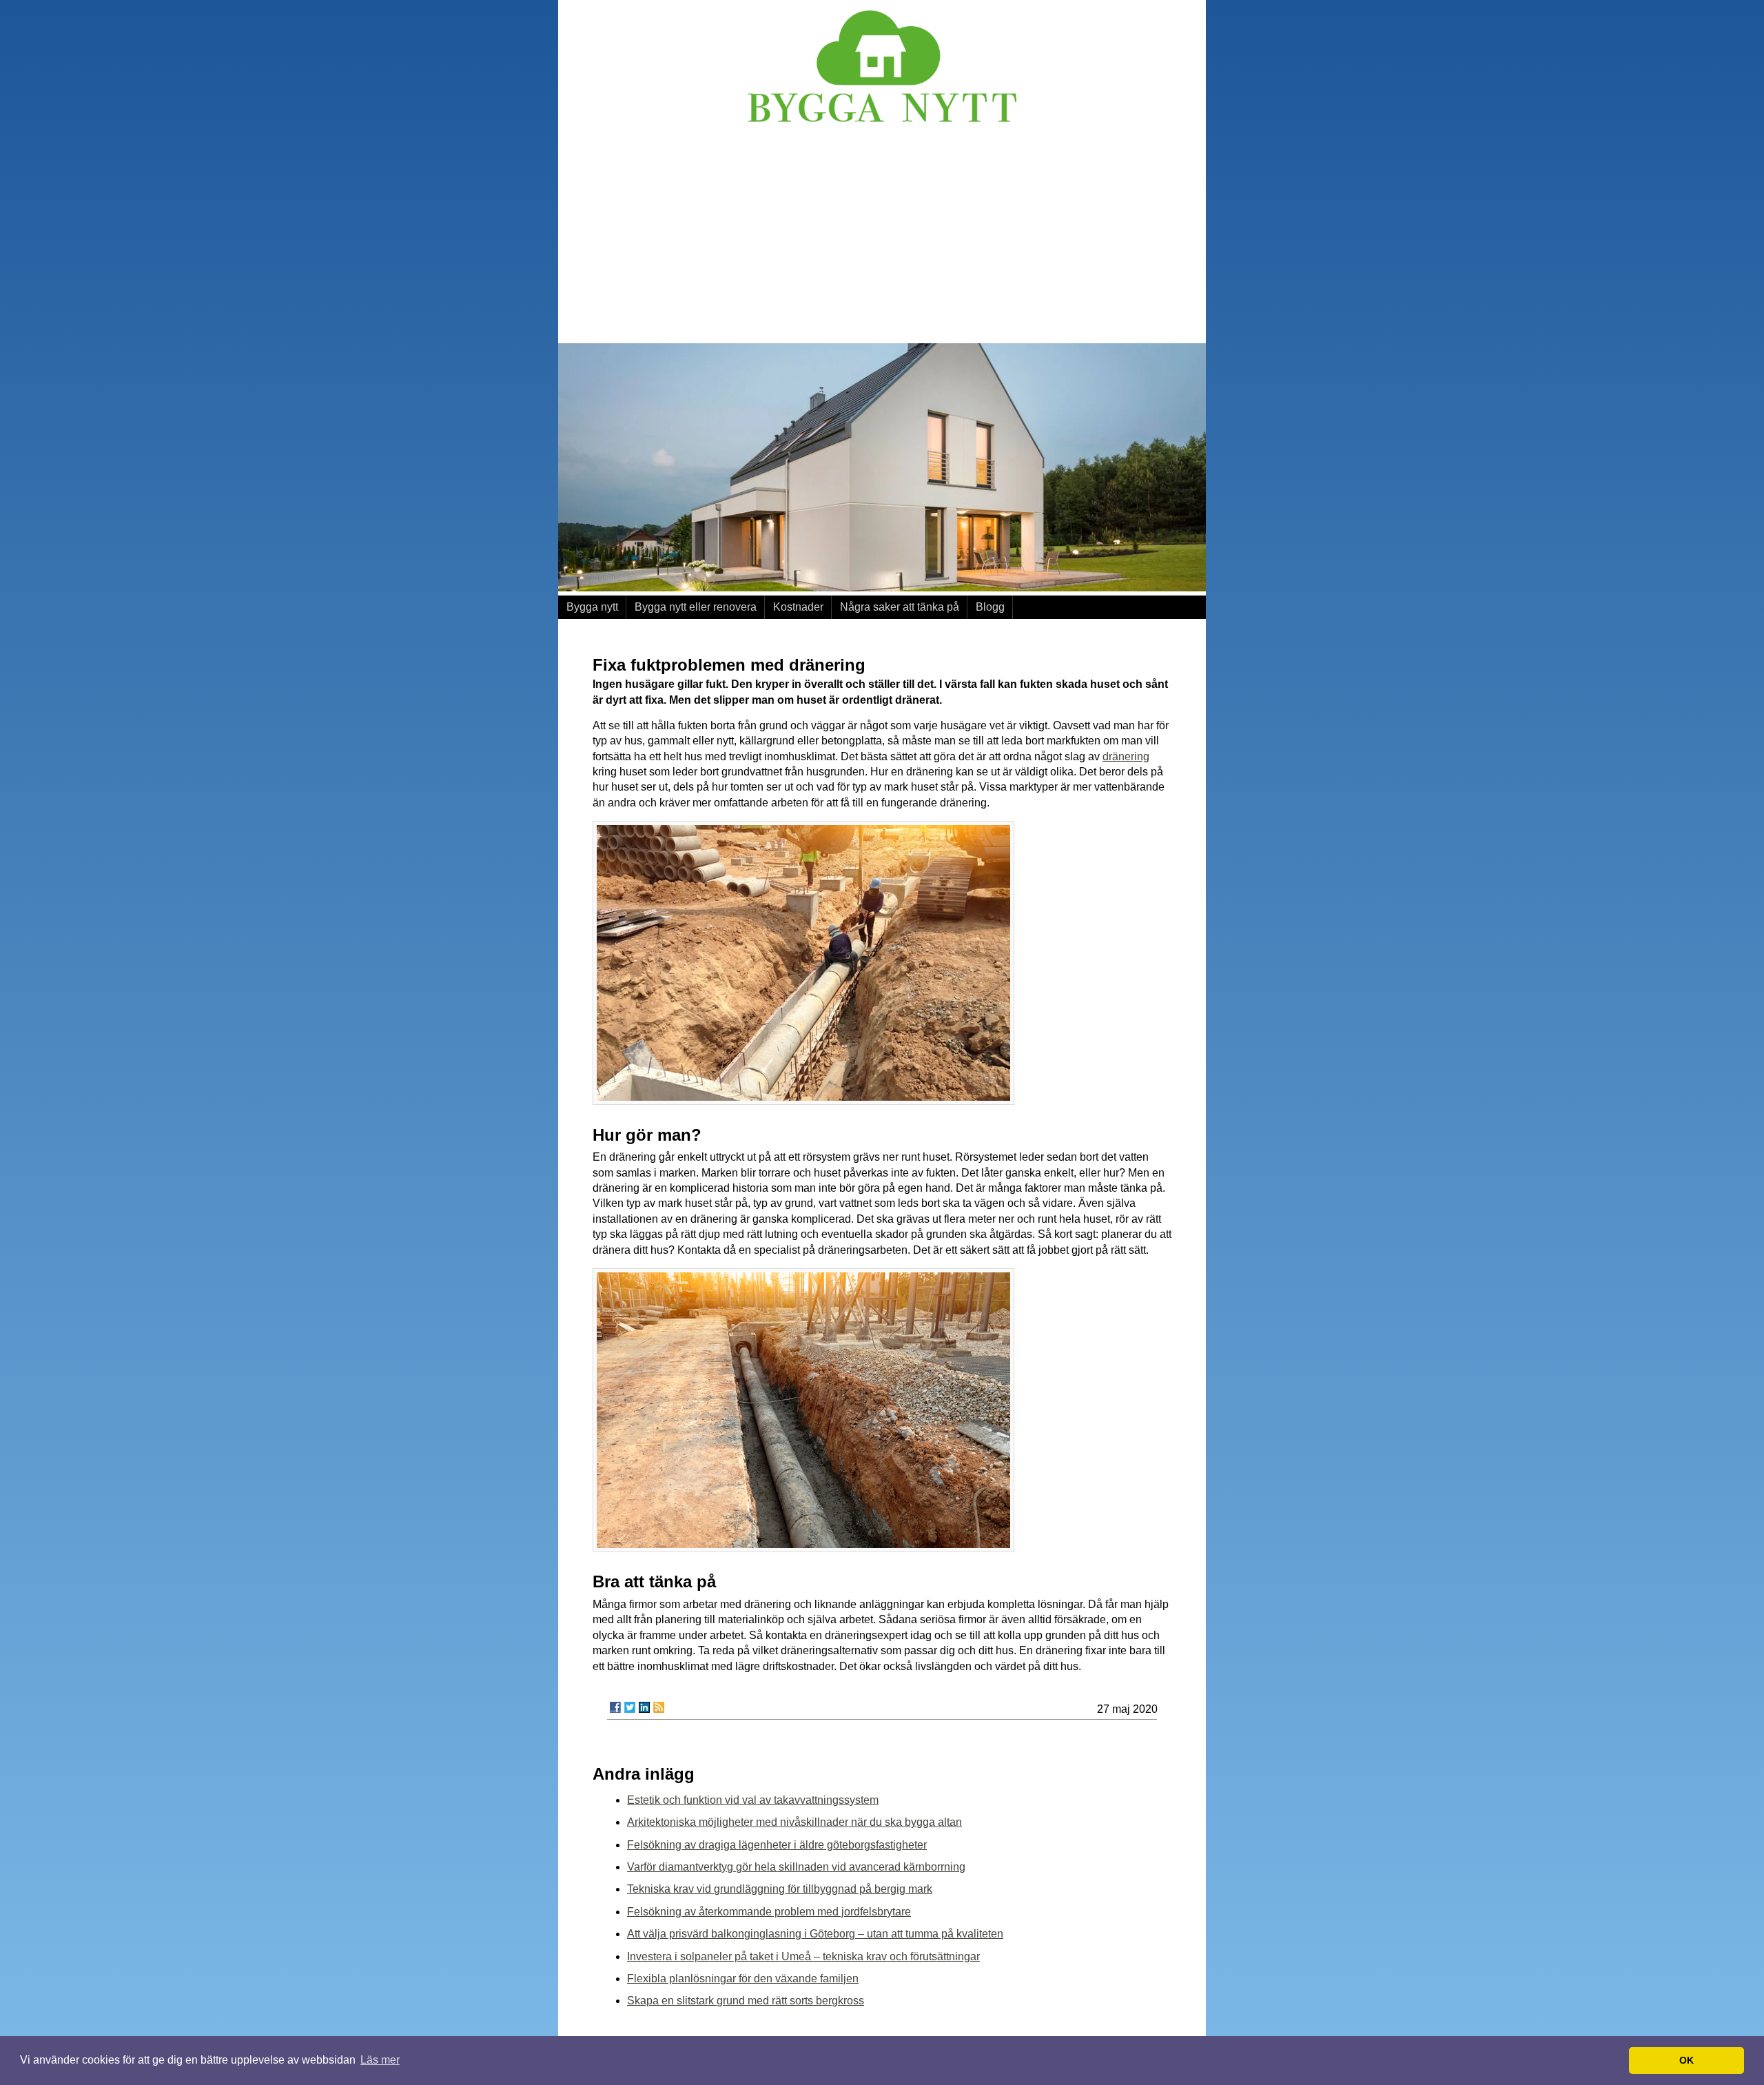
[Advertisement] (882, 236)
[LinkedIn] (644, 1707)
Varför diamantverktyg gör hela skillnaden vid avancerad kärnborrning (796, 1867)
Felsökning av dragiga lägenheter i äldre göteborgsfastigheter (777, 1845)
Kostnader (798, 607)
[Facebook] (615, 1707)
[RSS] (659, 1707)
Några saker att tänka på (900, 607)
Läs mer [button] (380, 2060)
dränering (1126, 756)
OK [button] (1686, 2060)
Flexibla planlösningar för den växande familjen (743, 1979)
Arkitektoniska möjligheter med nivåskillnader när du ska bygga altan (794, 1822)
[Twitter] (630, 1707)
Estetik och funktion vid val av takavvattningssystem (753, 1800)
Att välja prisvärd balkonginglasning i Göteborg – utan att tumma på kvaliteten (815, 1934)
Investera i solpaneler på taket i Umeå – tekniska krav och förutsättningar (803, 1956)
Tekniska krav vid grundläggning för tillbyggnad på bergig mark (780, 1889)
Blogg (990, 607)
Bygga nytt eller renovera (696, 607)
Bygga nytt (592, 607)
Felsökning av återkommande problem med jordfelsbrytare (769, 1912)
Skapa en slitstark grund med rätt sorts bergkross (746, 2001)
